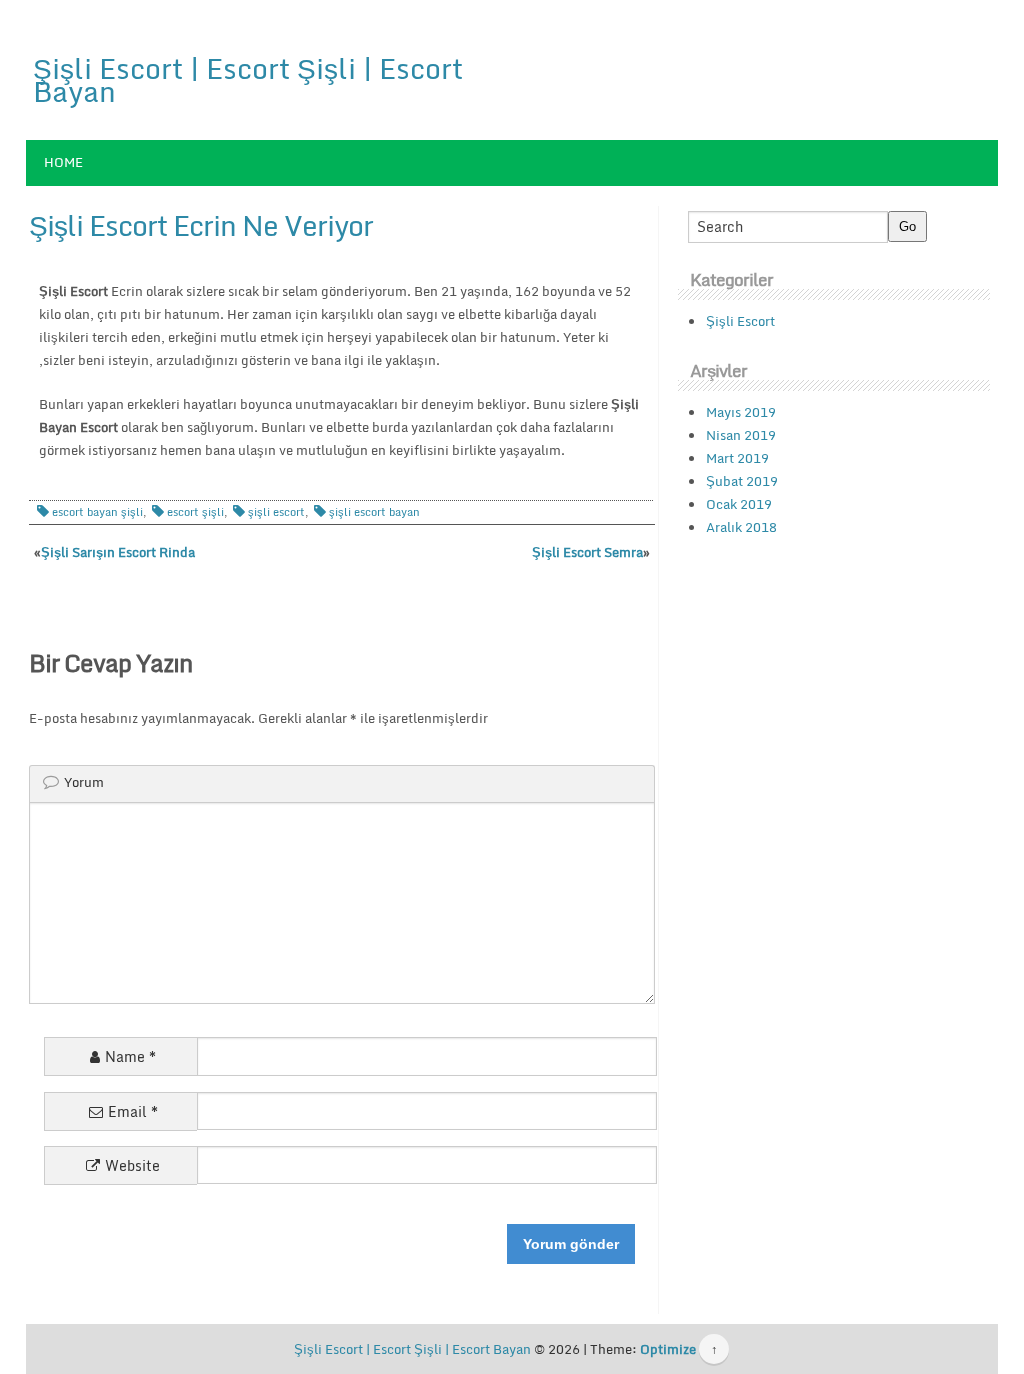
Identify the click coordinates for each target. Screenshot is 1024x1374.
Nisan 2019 (741, 435)
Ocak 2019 (739, 504)
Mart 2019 (737, 458)
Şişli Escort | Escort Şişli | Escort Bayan (248, 79)
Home (63, 162)
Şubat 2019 (742, 481)
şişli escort (276, 512)
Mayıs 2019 (741, 412)
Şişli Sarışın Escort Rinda (118, 552)
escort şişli (195, 512)
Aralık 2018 (741, 527)
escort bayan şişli (97, 512)
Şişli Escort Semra (587, 552)
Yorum (84, 782)
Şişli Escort (740, 321)
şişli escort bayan (374, 512)
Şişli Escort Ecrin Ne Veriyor (201, 225)
